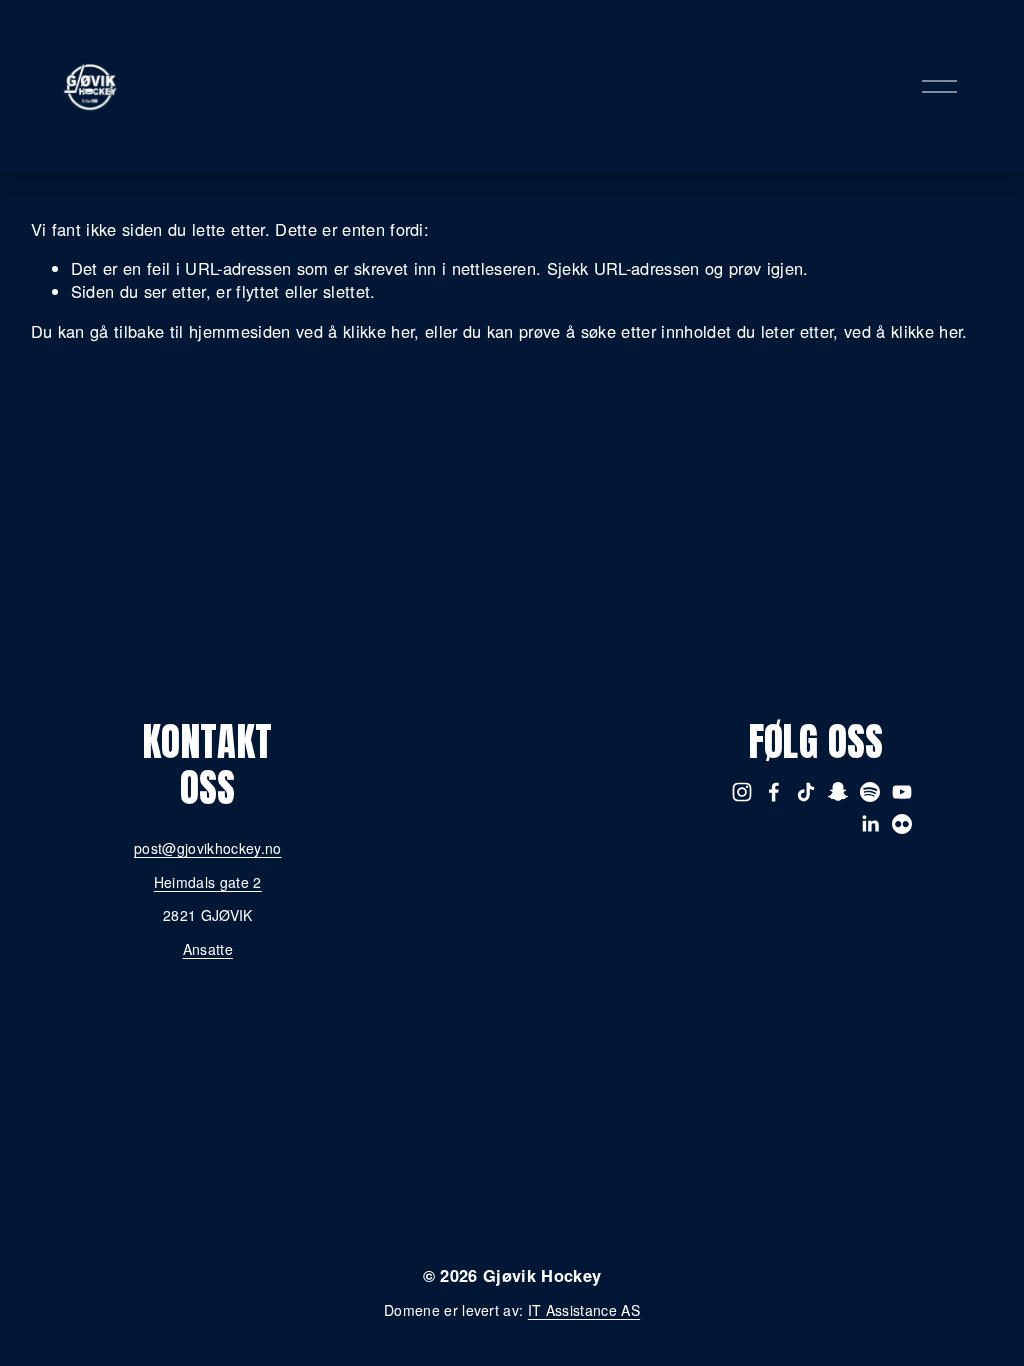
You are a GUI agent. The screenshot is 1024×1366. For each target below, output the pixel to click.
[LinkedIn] (870, 824)
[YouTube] (902, 792)
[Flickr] (902, 824)
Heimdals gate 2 (208, 882)
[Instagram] (742, 792)
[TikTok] (806, 792)
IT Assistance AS (584, 1310)
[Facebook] (774, 792)
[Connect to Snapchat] (838, 792)
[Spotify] (870, 792)
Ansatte (208, 949)
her (606, 1243)
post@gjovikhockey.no (208, 848)
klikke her (378, 331)
